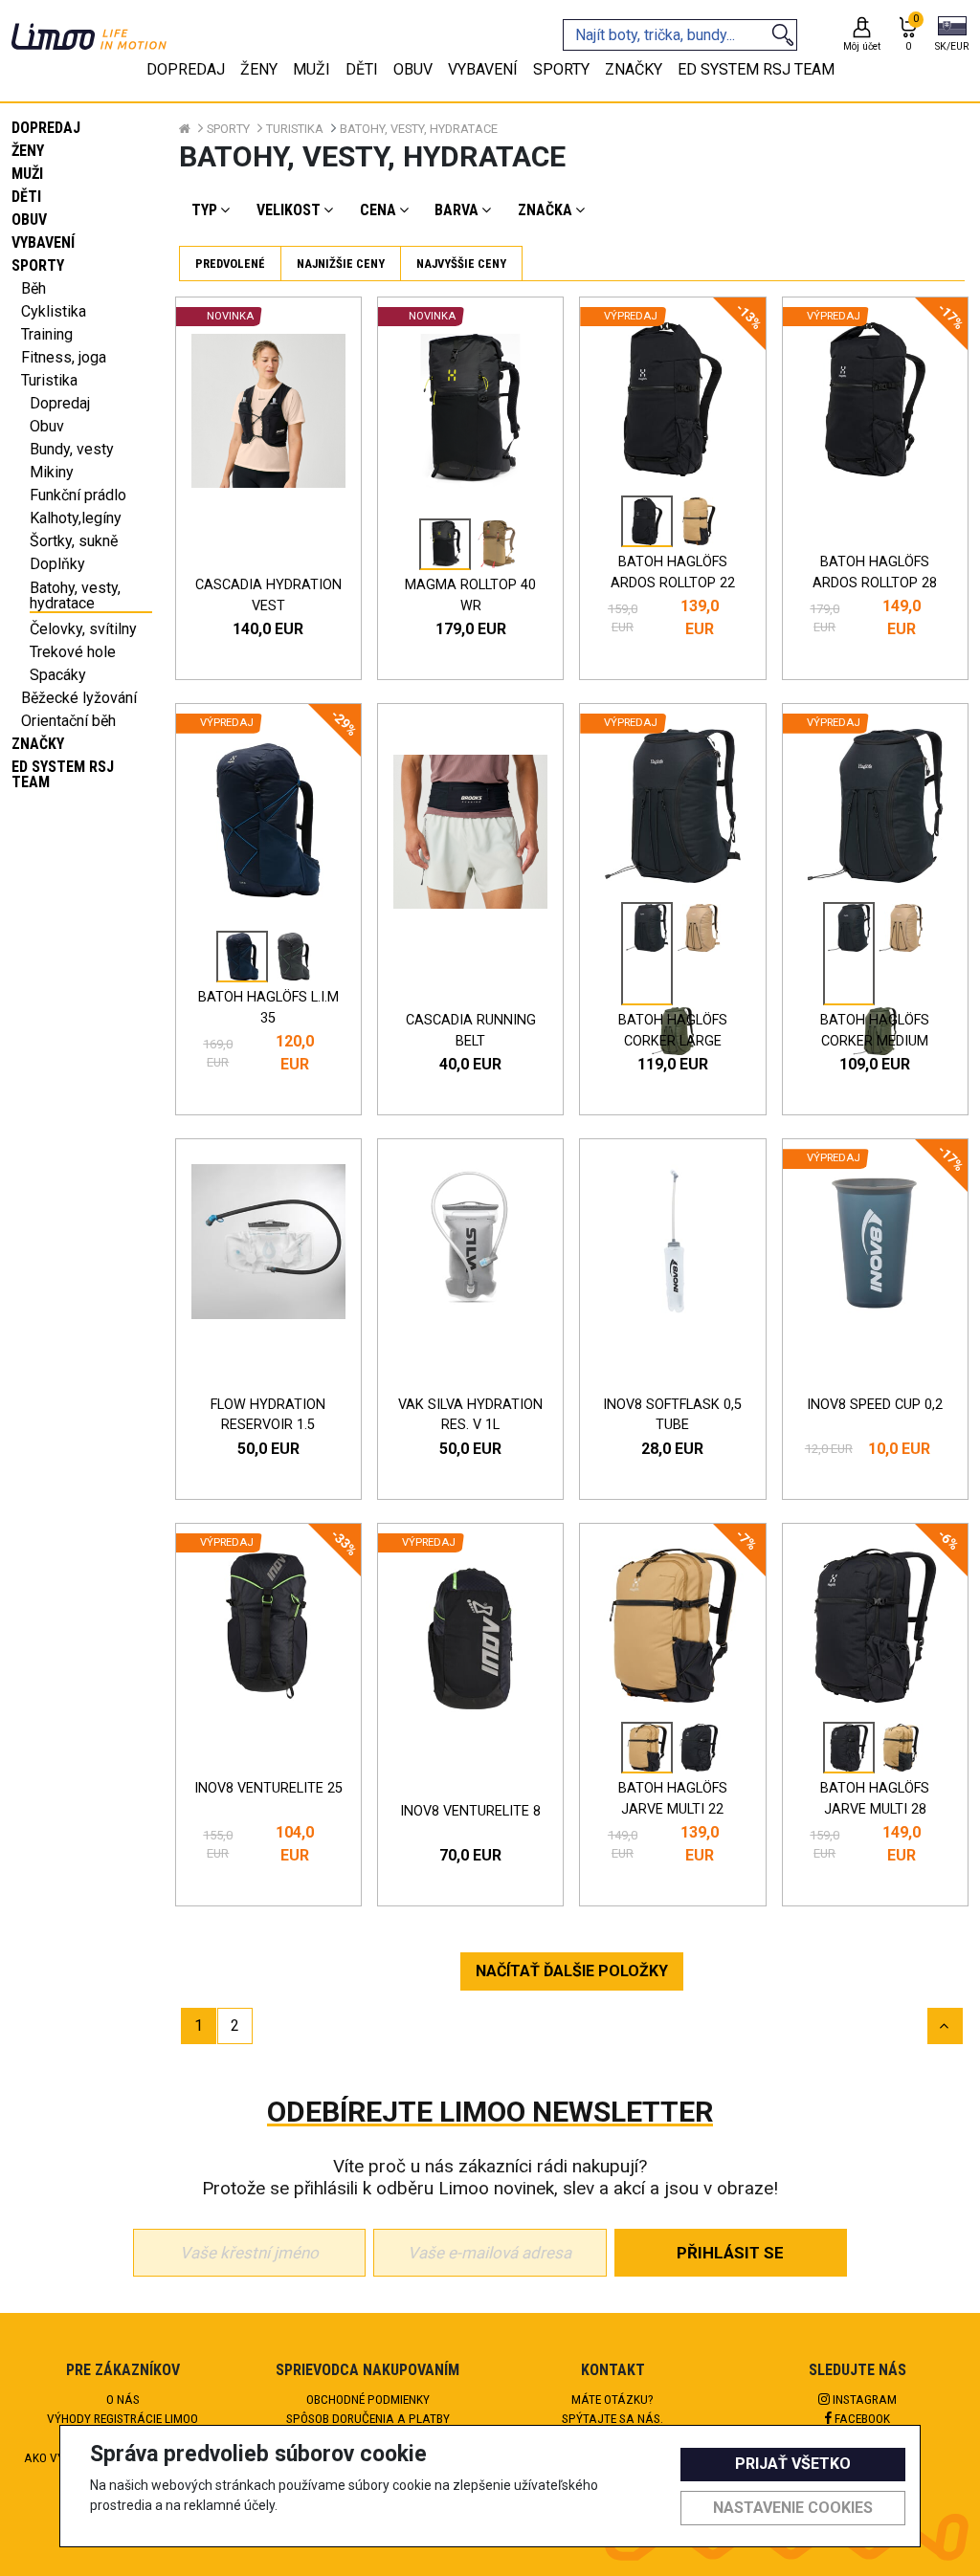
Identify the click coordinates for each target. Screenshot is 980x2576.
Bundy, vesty (72, 449)
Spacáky (58, 675)
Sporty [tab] (561, 69)
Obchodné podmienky (368, 2399)
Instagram (863, 2399)
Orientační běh (68, 721)
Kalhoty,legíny (76, 518)
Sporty (38, 265)
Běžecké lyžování (79, 698)
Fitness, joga (64, 357)
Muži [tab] (312, 69)
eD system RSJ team (63, 774)
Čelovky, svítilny (83, 629)
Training (47, 334)
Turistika (49, 380)
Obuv (29, 220)
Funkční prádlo (78, 495)
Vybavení (43, 242)
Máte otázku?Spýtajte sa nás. (612, 2409)
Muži (27, 174)
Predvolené (230, 264)
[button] (952, 35)
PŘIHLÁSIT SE (730, 2253)
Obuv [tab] (413, 69)
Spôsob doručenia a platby (368, 2418)
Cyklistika (54, 311)
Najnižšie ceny (341, 264)
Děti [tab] (362, 69)
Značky (38, 744)
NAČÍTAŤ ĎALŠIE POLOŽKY (572, 1971)
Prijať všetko (793, 2464)
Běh (33, 288)
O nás (123, 2399)
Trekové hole (73, 652)
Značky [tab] (634, 69)
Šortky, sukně (74, 541)
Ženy (28, 151)
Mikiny (52, 472)
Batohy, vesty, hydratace (75, 596)
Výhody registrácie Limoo (122, 2418)
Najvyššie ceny (461, 264)
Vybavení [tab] (483, 69)
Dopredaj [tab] (186, 69)
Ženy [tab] (259, 69)
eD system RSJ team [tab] (756, 69)
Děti (26, 197)
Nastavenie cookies (793, 2508)
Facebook (861, 2418)
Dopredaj (46, 128)
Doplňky (57, 564)
